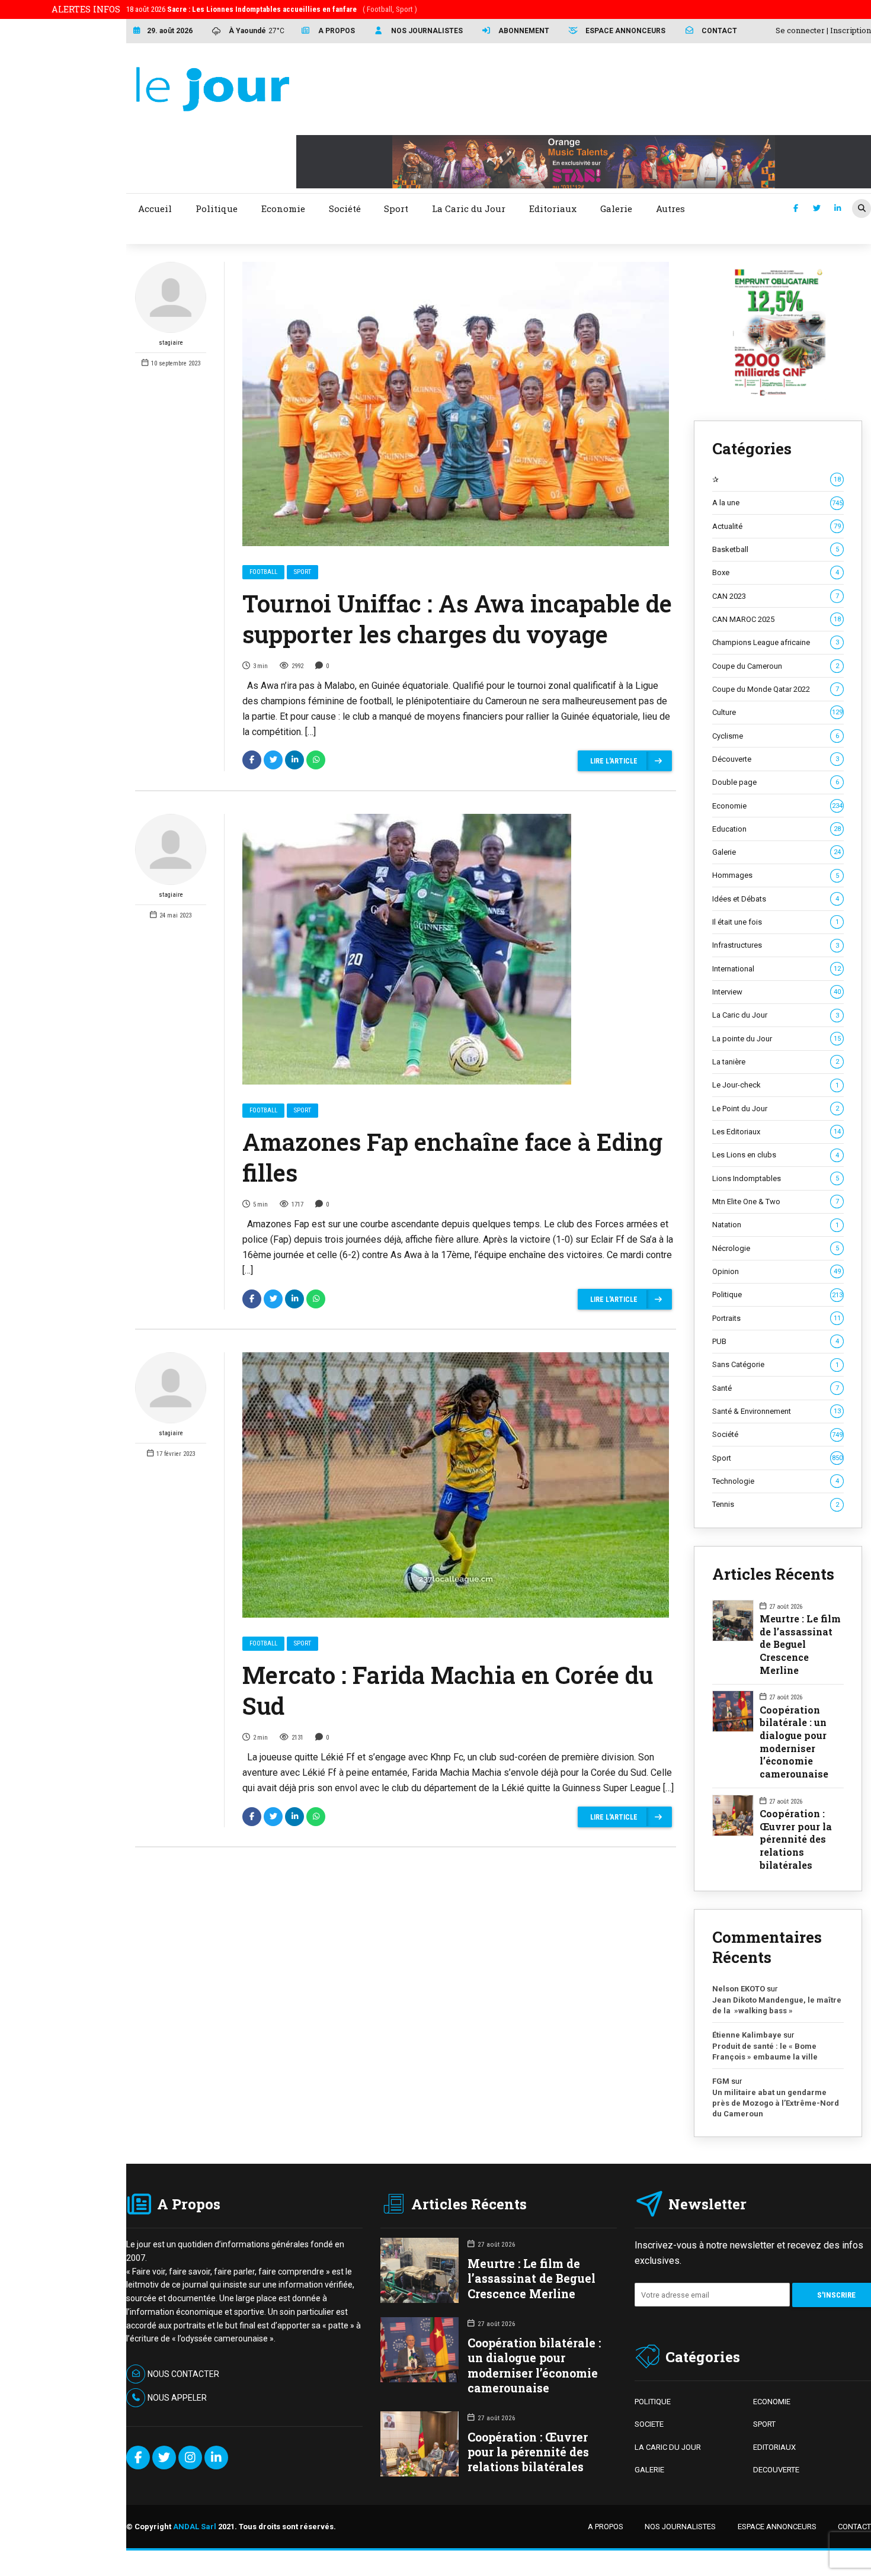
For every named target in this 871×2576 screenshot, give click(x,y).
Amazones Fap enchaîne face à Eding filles (452, 1157)
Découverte (776, 759)
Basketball (776, 549)
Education (776, 829)
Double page (776, 782)
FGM (721, 2081)
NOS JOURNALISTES (680, 2527)
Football (263, 572)
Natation (776, 1225)
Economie (777, 806)
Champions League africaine (776, 642)
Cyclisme (776, 736)
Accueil (155, 208)
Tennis (776, 1504)
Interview (776, 992)
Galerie (776, 852)
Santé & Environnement (776, 1411)
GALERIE (649, 2470)
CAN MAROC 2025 (776, 619)
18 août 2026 (272, 9)
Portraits (776, 1318)
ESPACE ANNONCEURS (777, 2527)
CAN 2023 (776, 596)
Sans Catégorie (776, 1364)
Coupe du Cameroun (776, 666)
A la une (777, 503)
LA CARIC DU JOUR (668, 2447)
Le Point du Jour (776, 1109)
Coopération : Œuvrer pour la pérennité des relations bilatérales (796, 1839)
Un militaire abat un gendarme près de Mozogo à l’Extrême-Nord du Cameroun (776, 2103)
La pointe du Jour (776, 1039)
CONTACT (854, 2527)
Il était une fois (776, 922)
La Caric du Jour (776, 1015)
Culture (777, 712)
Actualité (776, 526)
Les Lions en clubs (776, 1155)
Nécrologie (776, 1248)
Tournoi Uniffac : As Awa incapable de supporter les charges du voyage (457, 619)
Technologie (776, 1481)
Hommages (776, 875)
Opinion (776, 1271)
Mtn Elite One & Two (776, 1202)
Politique (777, 1295)
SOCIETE (649, 2424)
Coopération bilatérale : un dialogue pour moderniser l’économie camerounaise (794, 1742)
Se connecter (800, 30)
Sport (302, 572)
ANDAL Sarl (195, 2527)
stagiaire (171, 343)
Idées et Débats (776, 899)
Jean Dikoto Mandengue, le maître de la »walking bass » (777, 2005)
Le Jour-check (776, 1085)
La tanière (776, 1062)
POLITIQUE (653, 2402)
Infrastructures (776, 945)
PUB (776, 1341)
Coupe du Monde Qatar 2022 (776, 689)
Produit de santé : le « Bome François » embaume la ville (765, 2052)
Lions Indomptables (776, 1178)
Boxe (776, 572)
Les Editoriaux (776, 1132)
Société (777, 1434)
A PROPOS (606, 2527)
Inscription (851, 30)
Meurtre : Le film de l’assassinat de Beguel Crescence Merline (800, 1644)
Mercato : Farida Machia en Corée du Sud (448, 1690)
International (776, 969)
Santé (776, 1388)
